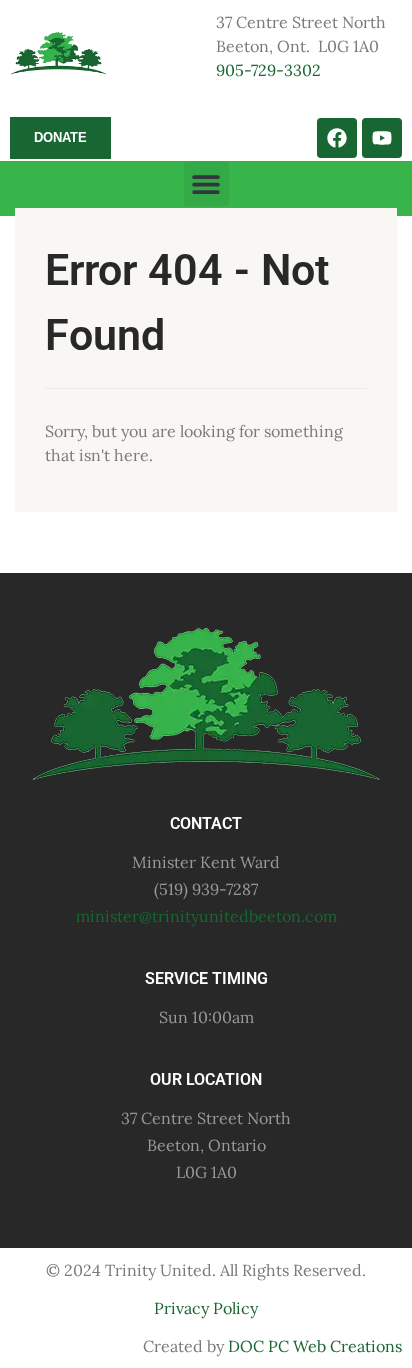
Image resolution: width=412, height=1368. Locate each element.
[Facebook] (337, 138)
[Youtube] (382, 138)
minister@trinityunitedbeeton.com (206, 916)
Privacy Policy (206, 1308)
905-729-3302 (268, 70)
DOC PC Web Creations (315, 1346)
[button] (206, 183)
